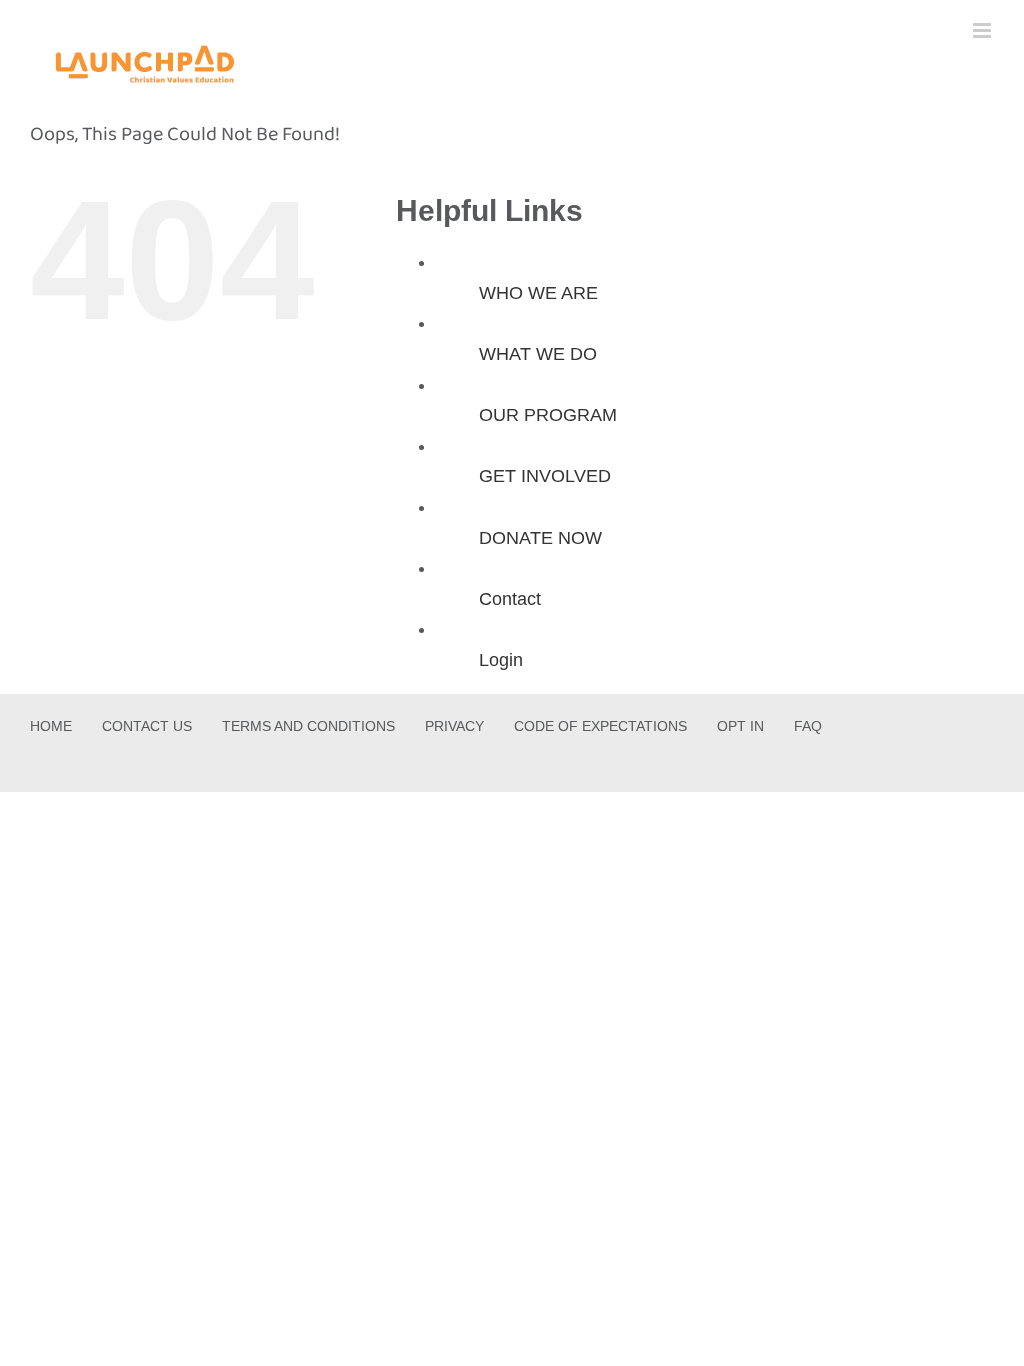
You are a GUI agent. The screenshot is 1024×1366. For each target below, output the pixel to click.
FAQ (808, 726)
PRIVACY (454, 726)
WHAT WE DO (538, 354)
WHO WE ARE (538, 293)
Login (501, 660)
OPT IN (740, 726)
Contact (510, 599)
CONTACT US (147, 726)
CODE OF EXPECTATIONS (600, 726)
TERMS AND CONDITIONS (308, 726)
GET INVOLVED (545, 476)
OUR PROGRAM (548, 415)
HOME (51, 726)
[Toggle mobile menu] (983, 30)
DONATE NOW (540, 538)
